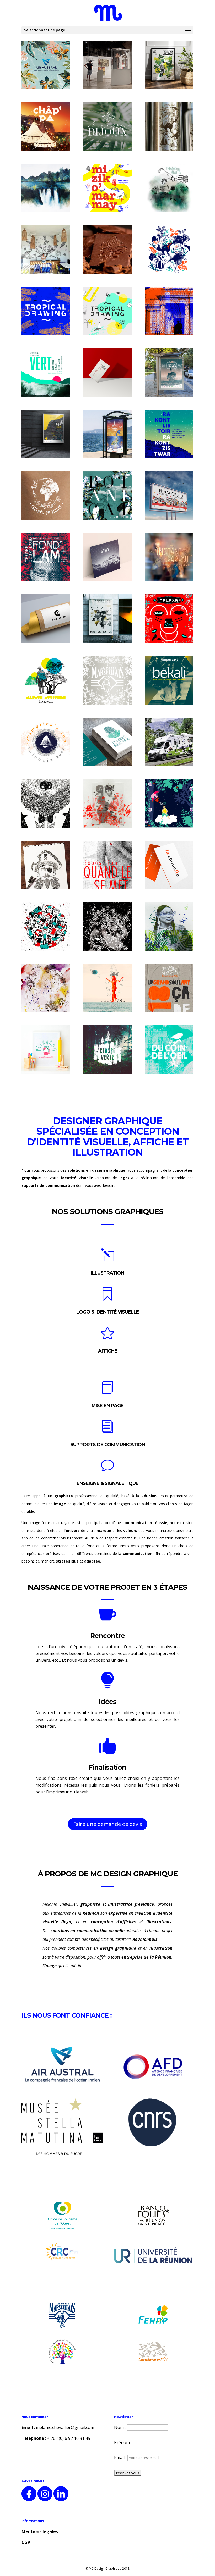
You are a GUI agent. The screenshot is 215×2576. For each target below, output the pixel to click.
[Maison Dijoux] (107, 126)
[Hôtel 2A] (46, 250)
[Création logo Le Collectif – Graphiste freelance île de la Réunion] (46, 619)
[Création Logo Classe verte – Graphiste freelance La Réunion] (107, 1050)
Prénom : (123, 2442)
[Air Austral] (46, 65)
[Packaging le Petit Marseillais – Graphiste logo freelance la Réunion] (107, 680)
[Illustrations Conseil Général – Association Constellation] (169, 311)
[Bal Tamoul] (107, 65)
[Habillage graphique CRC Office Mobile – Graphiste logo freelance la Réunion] (169, 742)
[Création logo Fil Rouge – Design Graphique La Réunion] (107, 373)
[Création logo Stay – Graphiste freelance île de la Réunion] (107, 557)
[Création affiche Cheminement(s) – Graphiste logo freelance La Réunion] (169, 988)
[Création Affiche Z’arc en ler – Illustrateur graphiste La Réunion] (169, 619)
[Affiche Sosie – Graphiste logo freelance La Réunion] (107, 619)
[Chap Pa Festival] (46, 126)
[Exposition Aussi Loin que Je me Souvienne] (46, 188)
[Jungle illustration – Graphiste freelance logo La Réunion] (169, 927)
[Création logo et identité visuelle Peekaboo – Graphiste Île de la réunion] (46, 1050)
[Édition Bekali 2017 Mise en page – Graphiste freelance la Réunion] (169, 680)
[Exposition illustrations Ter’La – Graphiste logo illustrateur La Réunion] (107, 804)
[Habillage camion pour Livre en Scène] (169, 804)
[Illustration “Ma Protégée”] (169, 250)
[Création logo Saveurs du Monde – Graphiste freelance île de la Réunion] (46, 496)
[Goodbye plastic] (169, 126)
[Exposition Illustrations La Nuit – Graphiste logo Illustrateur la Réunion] (107, 927)
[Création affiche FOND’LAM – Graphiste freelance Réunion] (46, 557)
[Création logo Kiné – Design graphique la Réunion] (107, 742)
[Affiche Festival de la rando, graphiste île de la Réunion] (169, 373)
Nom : (120, 2427)
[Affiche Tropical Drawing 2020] (107, 311)
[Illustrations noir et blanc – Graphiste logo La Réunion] (46, 865)
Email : (121, 2457)
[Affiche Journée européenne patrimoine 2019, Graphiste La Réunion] (46, 434)
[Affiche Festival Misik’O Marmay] (107, 188)
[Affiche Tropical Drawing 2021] (46, 311)
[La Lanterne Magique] (169, 188)
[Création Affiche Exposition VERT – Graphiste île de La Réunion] (46, 373)
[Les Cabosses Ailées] (107, 250)
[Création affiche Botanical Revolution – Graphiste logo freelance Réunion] (107, 496)
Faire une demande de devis (108, 1824)
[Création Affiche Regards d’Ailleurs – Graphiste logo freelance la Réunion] (46, 927)
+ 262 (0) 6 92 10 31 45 (69, 2438)
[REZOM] (169, 65)
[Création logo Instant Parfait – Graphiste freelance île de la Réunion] (169, 557)
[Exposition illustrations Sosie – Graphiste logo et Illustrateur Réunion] (46, 804)
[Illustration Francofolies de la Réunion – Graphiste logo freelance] (169, 496)
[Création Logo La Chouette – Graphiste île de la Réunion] (169, 865)
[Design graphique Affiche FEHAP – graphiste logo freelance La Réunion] (107, 865)
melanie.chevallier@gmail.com (65, 2427)
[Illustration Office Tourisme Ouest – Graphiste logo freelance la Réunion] (46, 680)
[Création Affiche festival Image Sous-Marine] (107, 434)
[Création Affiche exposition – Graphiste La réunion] (169, 434)
